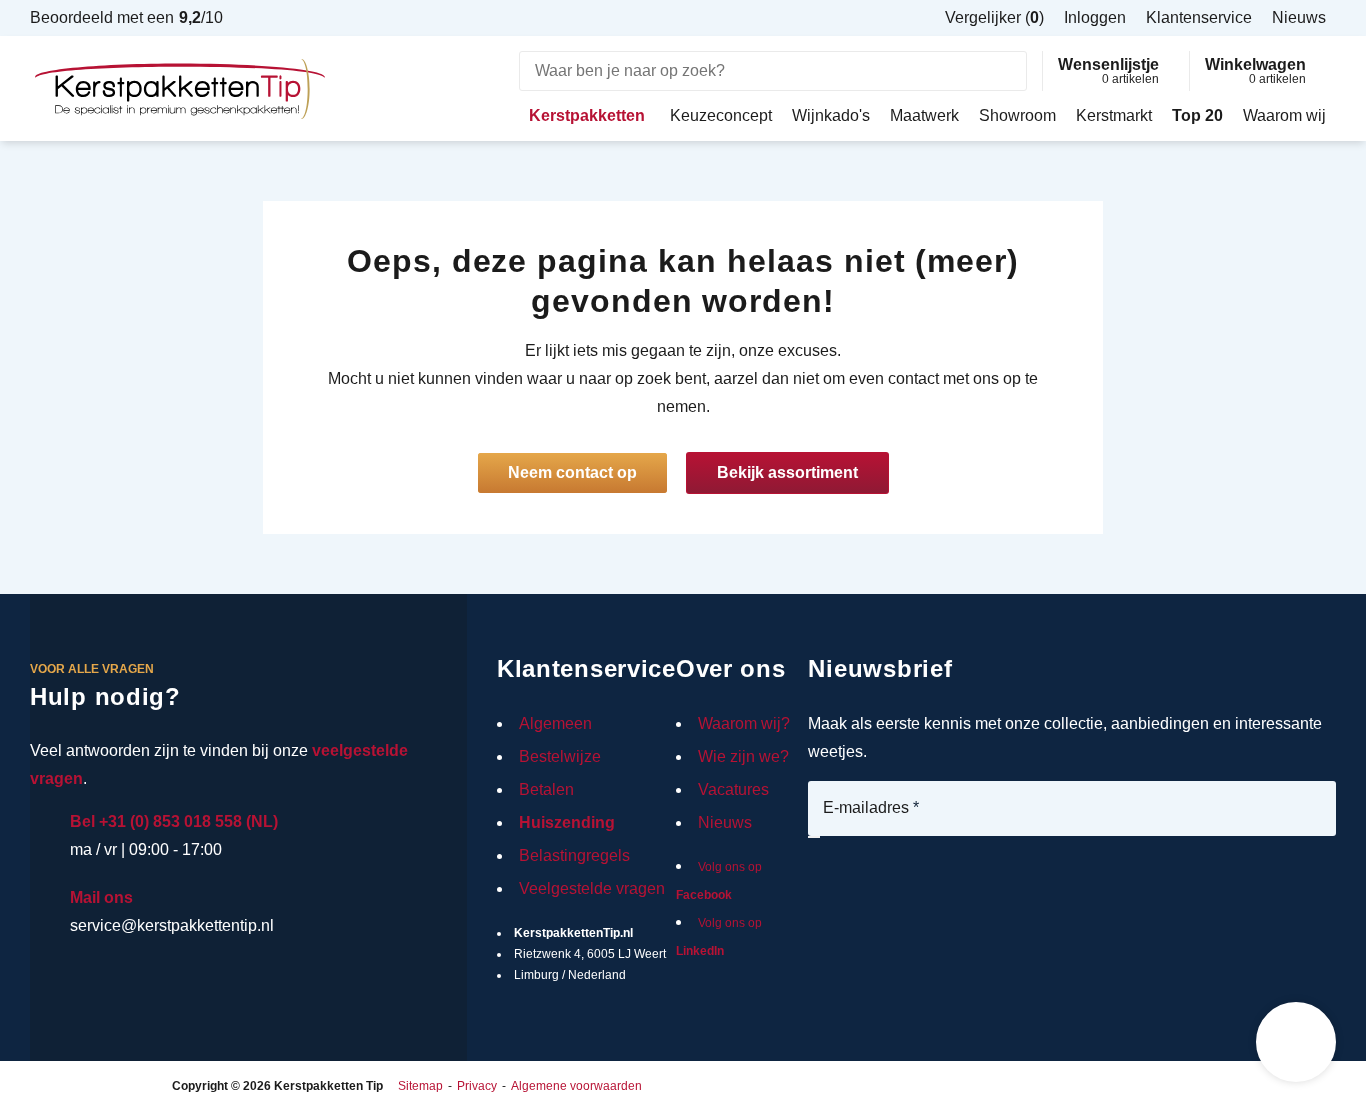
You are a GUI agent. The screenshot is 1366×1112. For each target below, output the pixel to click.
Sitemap (420, 1086)
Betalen (546, 789)
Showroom (1017, 115)
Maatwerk (924, 115)
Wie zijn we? (743, 756)
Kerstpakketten (587, 115)
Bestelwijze (560, 756)
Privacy (477, 1086)
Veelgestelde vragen (592, 888)
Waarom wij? (744, 723)
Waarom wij (1284, 115)
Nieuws (725, 822)
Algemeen (555, 723)
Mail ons (101, 897)
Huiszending (567, 822)
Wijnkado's (831, 115)
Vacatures (733, 789)
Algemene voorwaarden (576, 1086)
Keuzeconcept (721, 115)
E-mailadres (871, 808)
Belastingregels (574, 855)
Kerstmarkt (1114, 115)
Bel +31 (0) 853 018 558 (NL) (174, 821)
